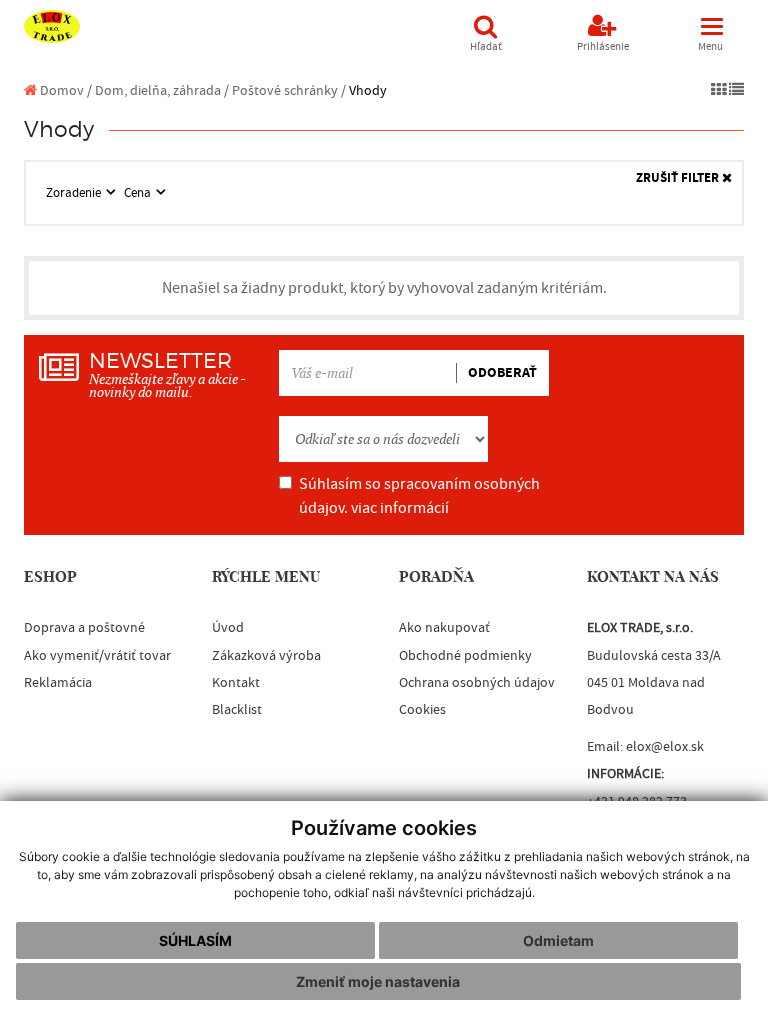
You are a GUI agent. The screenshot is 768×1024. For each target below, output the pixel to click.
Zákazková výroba (266, 656)
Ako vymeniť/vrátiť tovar (97, 656)
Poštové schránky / (289, 90)
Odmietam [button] (558, 940)
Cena (139, 193)
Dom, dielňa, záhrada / (162, 90)
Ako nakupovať (444, 628)
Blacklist (237, 710)
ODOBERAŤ (502, 373)
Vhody (368, 90)
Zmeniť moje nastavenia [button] (378, 981)
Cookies (422, 710)
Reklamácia (58, 683)
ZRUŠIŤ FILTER (679, 178)
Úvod (228, 628)
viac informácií (400, 508)
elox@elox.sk (665, 747)
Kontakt (236, 683)
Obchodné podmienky (465, 656)
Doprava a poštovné (84, 628)
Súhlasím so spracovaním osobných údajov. (419, 496)
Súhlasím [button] (195, 940)
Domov (60, 90)
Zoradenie (75, 193)
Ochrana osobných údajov (477, 683)
